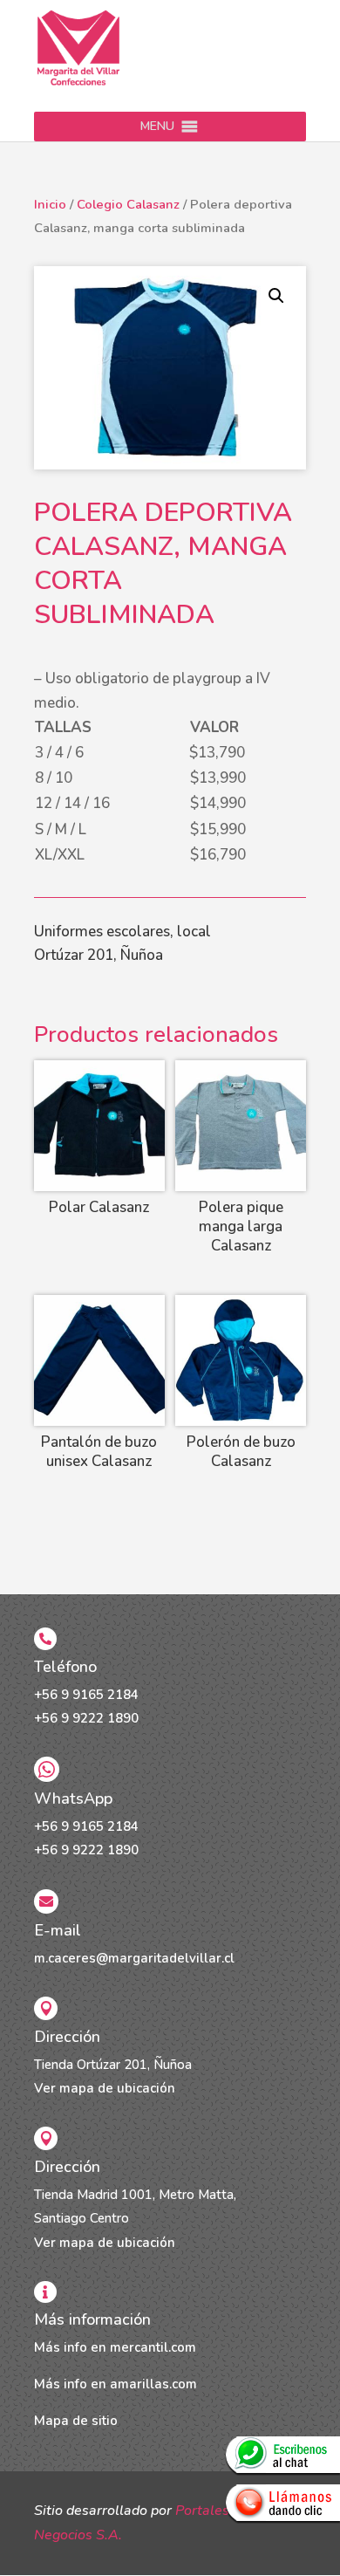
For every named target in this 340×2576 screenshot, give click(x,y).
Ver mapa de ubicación (105, 2088)
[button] (157, 127)
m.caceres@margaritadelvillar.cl (134, 1958)
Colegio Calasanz (128, 204)
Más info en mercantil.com (115, 2347)
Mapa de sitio (76, 2421)
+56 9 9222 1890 (86, 1718)
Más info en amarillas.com (116, 2384)
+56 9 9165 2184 (86, 1695)
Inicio (50, 204)
